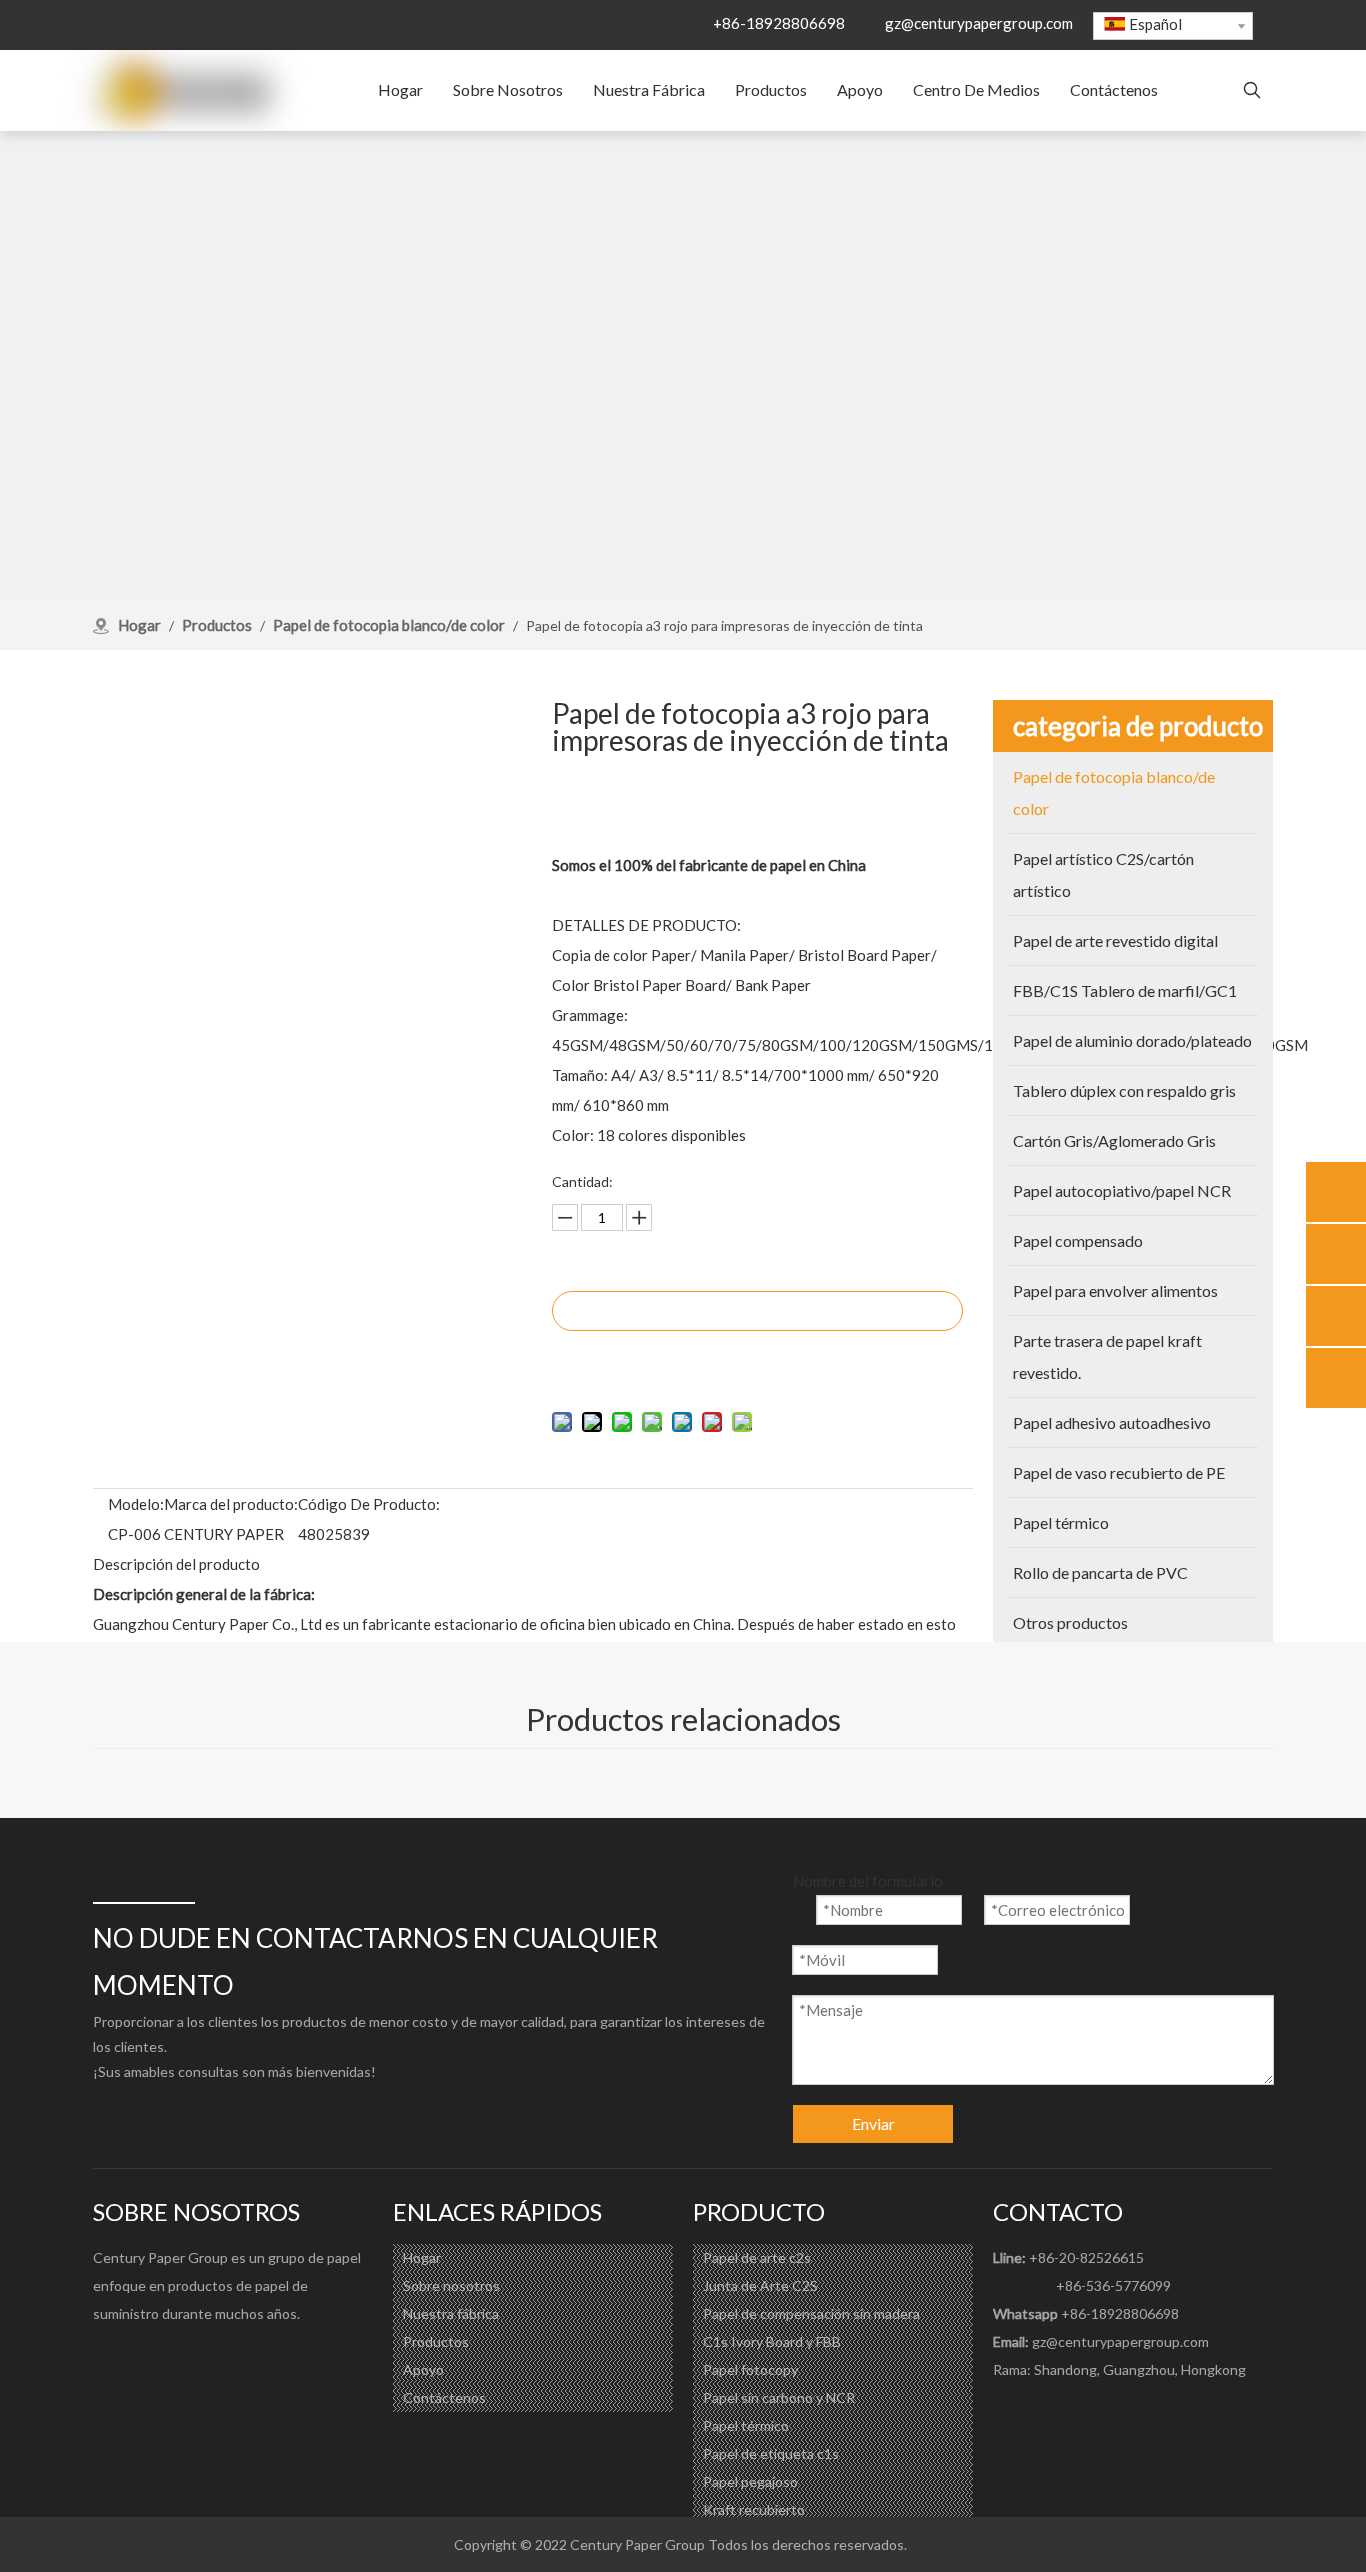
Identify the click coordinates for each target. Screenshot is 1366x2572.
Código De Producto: (369, 1504)
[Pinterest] (229, 2359)
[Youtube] (189, 2359)
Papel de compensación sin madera (811, 2313)
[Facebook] (109, 2359)
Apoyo (423, 2369)
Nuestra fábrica (451, 2313)
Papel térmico (746, 2425)
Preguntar (757, 1310)
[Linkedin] (149, 2359)
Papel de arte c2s (757, 2257)
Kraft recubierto (754, 2509)
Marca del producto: (231, 1504)
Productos (436, 2341)
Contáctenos (444, 2397)
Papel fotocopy (750, 2369)
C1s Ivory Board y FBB (772, 2341)
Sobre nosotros (451, 2285)
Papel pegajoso (750, 2481)
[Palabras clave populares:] (1252, 91)
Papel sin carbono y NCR (779, 2397)
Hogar (422, 2257)
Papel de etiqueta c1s (771, 2453)
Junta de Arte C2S (760, 2285)
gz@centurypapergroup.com (979, 23)
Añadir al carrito (757, 1360)
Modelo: (136, 1504)
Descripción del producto (176, 1564)
